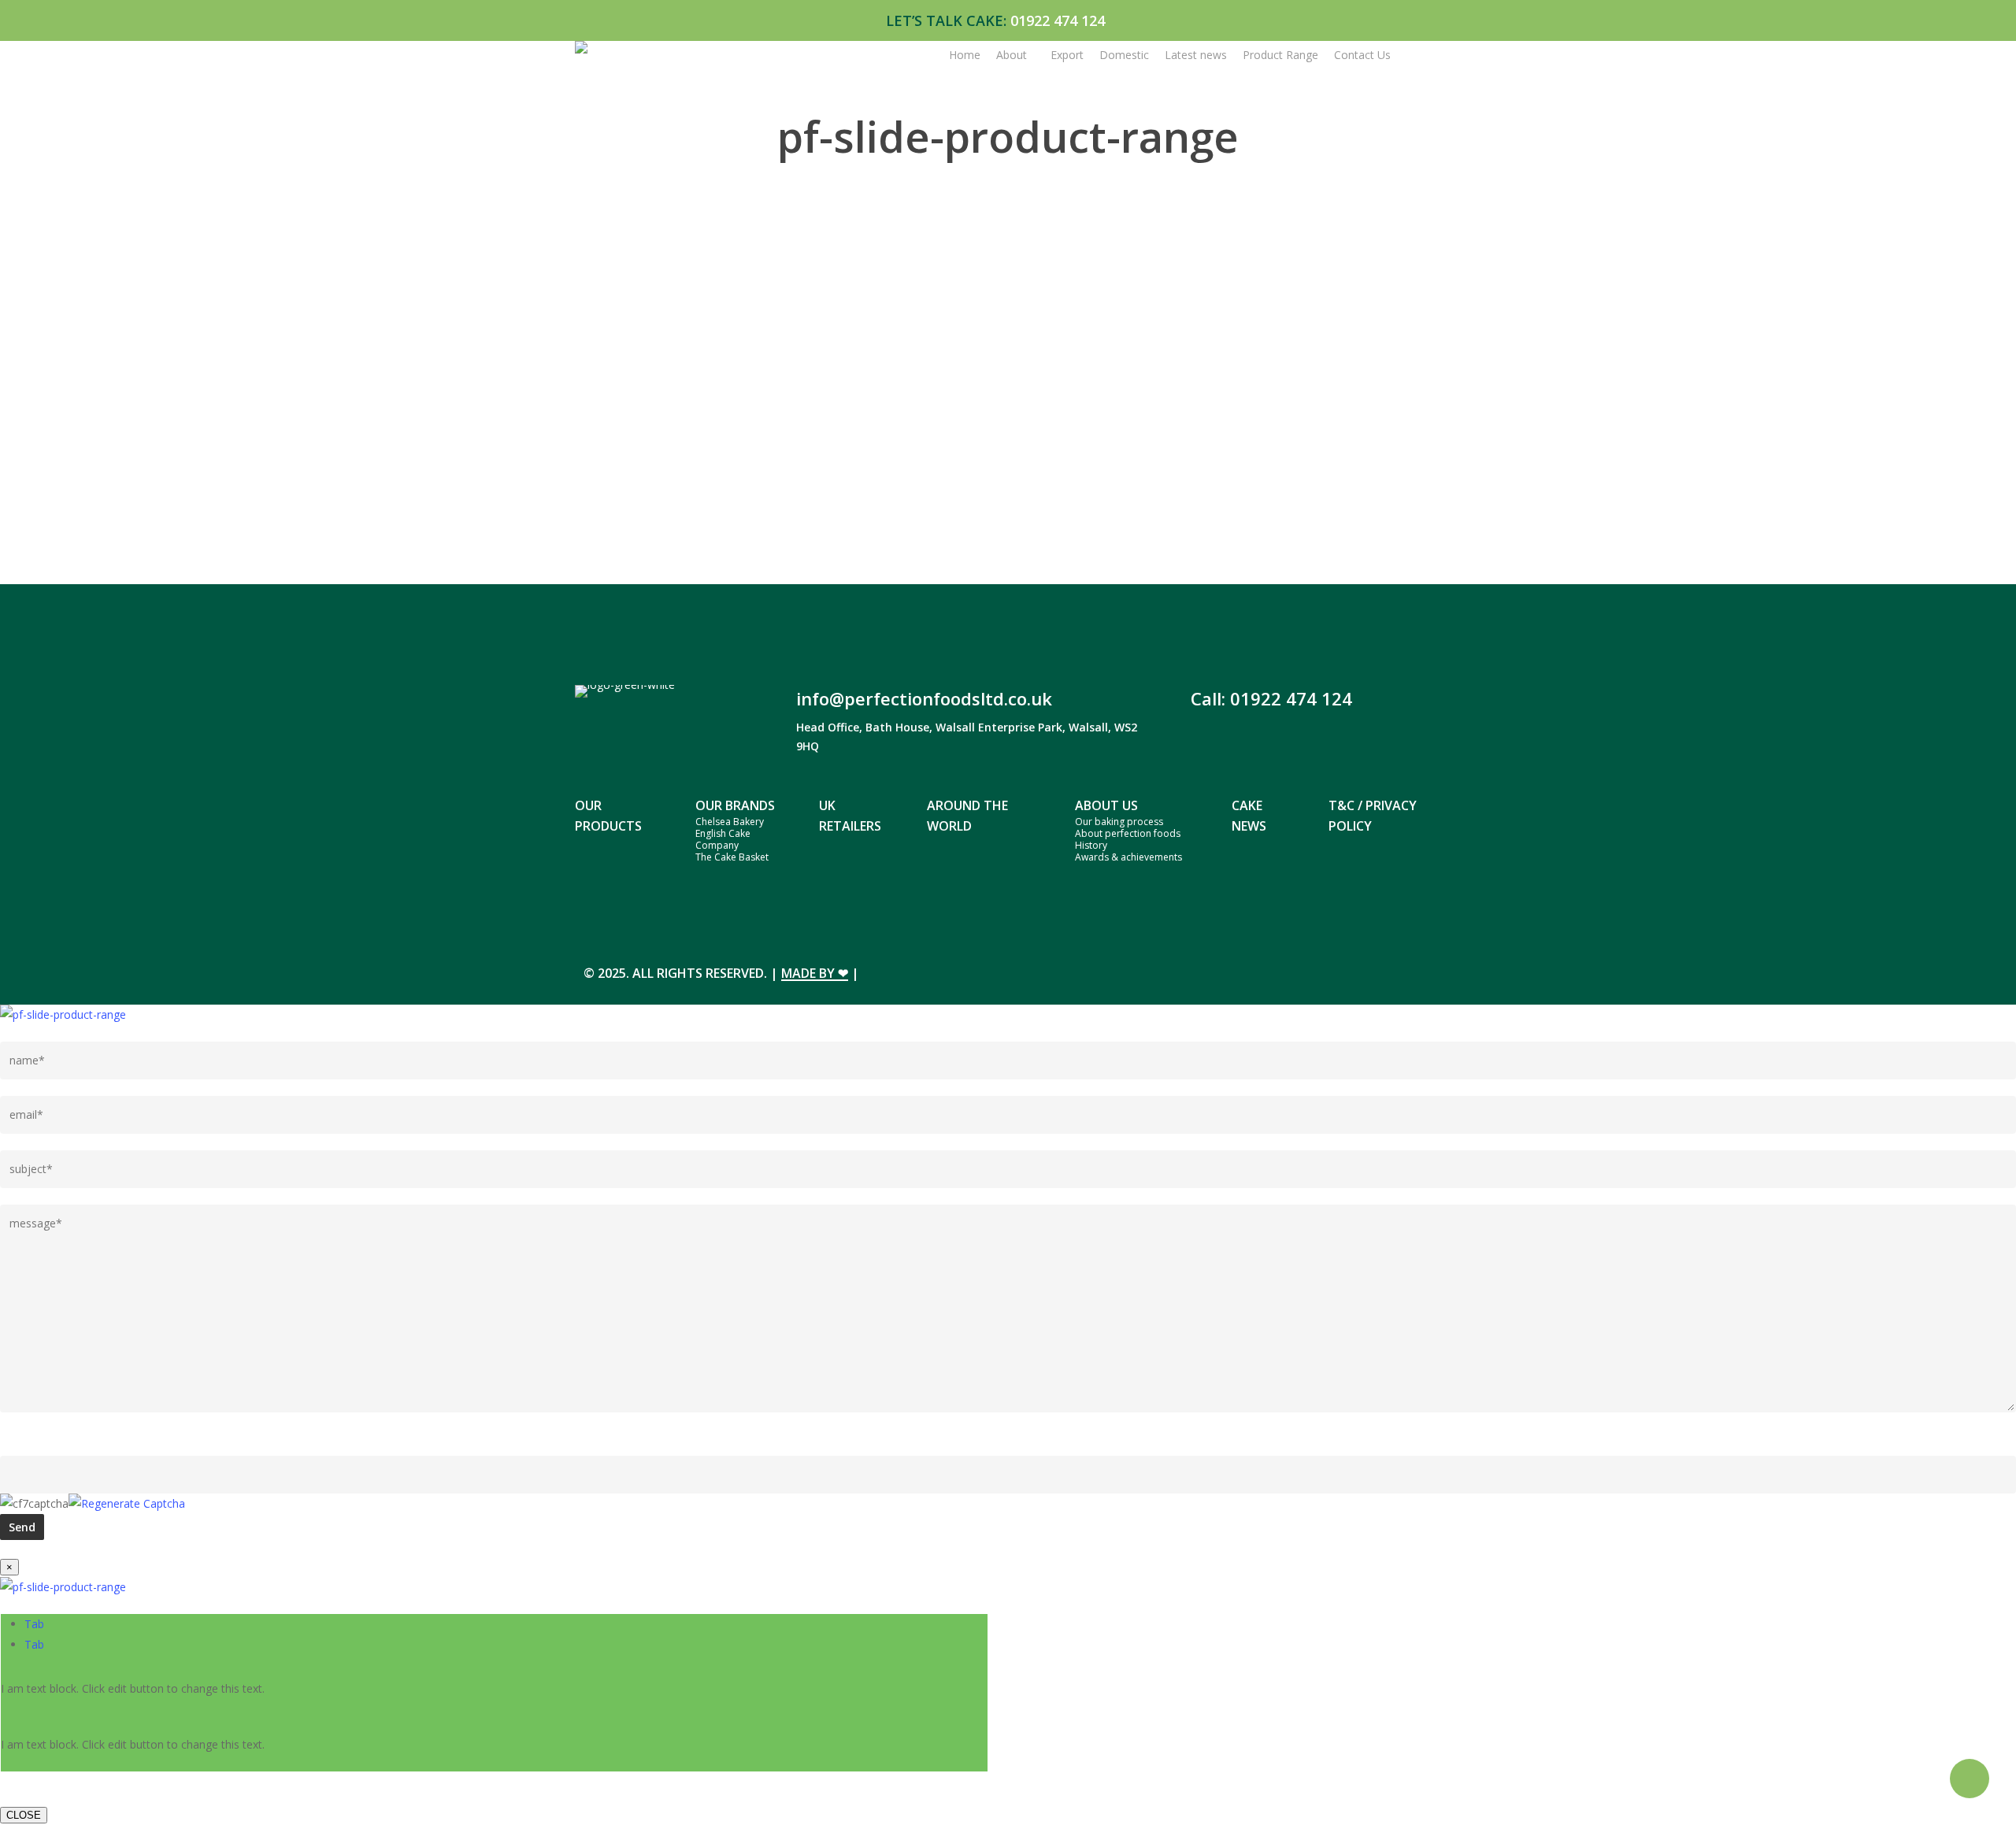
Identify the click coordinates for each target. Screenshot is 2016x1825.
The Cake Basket (732, 857)
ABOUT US (1106, 805)
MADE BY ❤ (815, 973)
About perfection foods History (1128, 839)
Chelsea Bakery (730, 822)
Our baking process (1119, 822)
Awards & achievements (1128, 857)
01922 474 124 (1058, 20)
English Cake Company (723, 839)
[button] (34, 1624)
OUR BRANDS (735, 805)
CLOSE (24, 1815)
